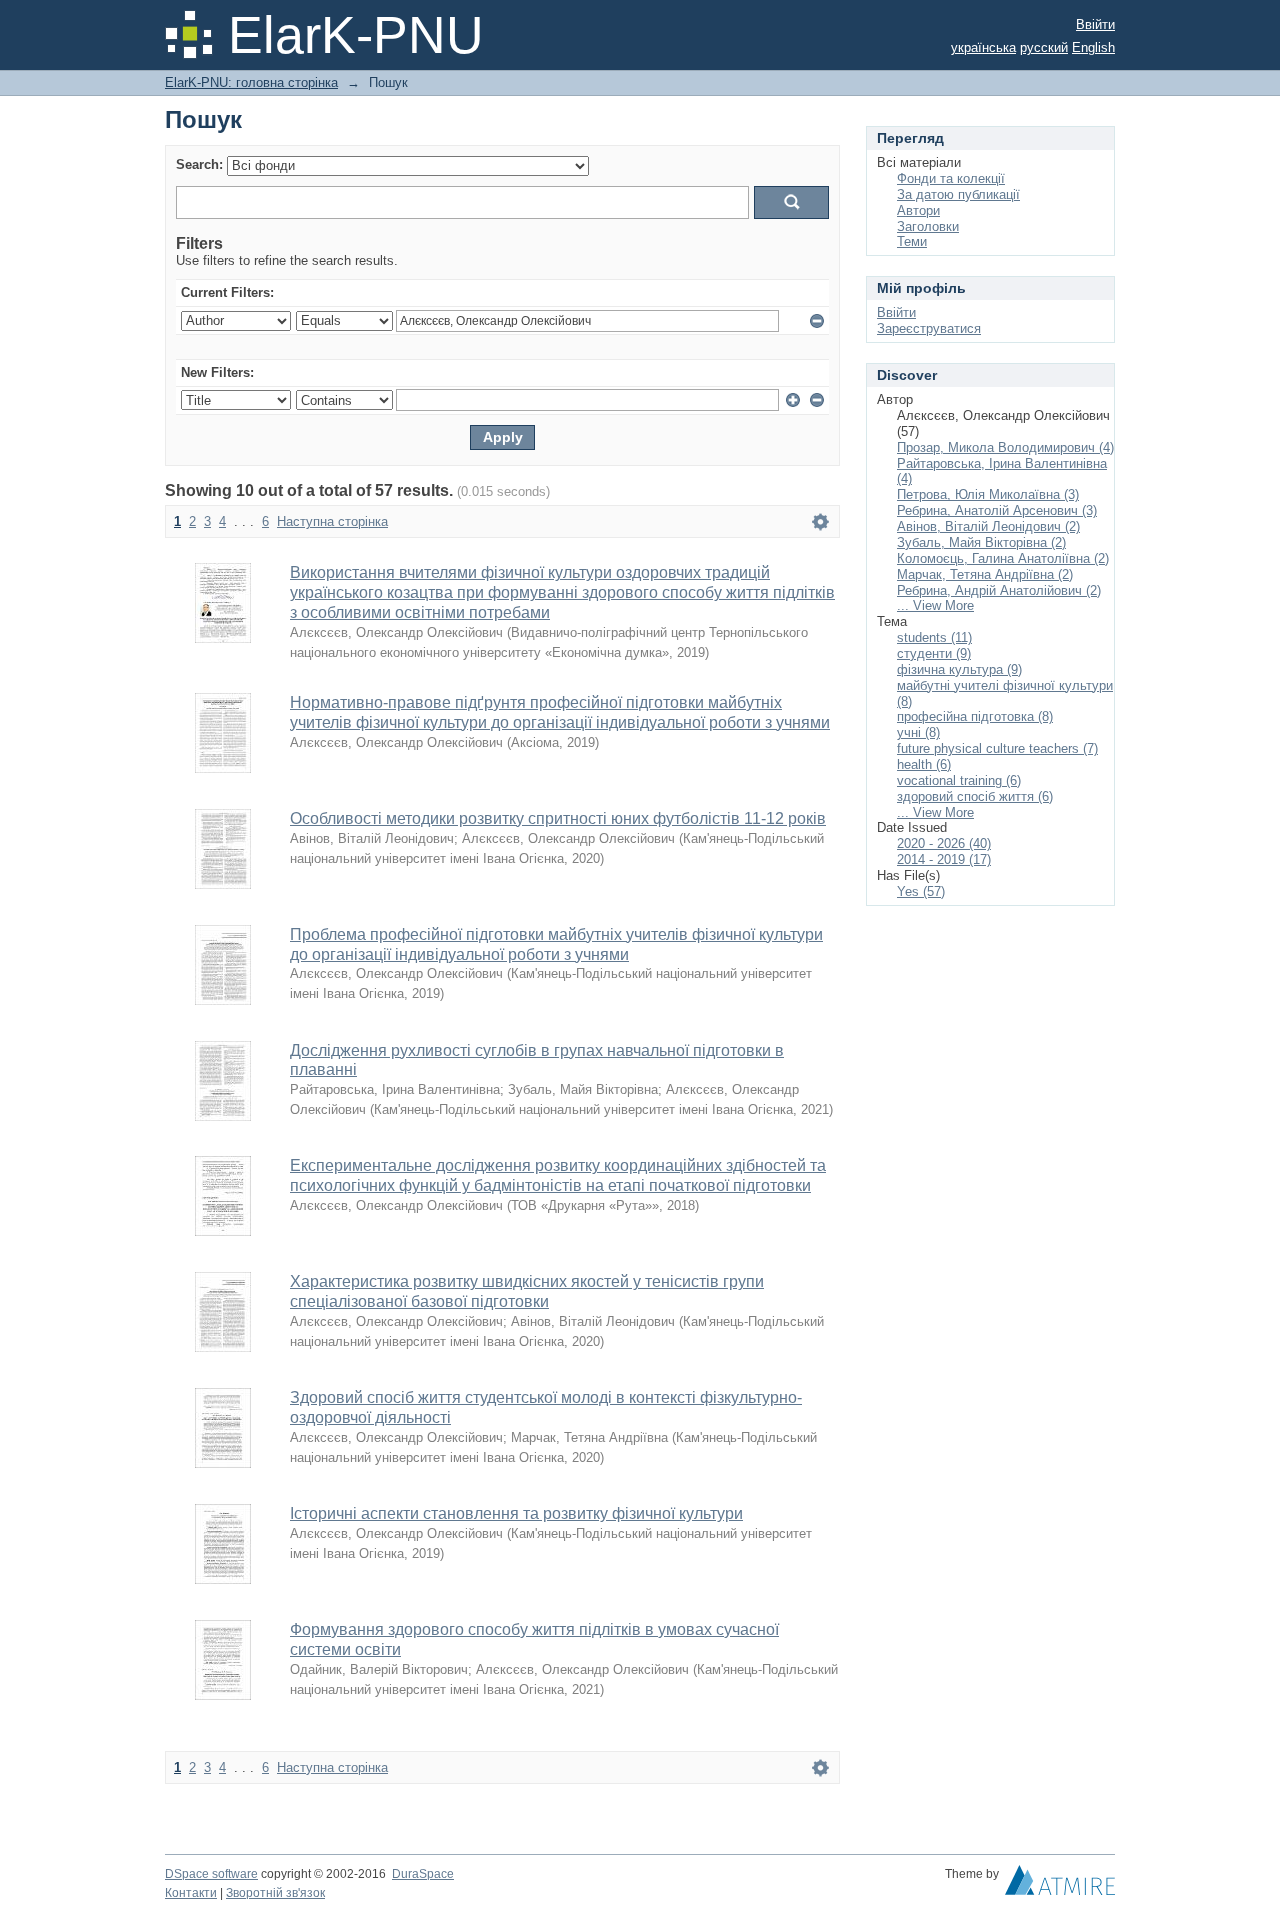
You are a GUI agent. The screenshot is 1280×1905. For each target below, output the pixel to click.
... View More (935, 605)
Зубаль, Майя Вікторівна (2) (981, 542)
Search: (199, 164)
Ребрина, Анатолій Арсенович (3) (997, 510)
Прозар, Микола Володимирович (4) (1005, 447)
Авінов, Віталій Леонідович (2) (988, 526)
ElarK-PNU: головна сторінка (251, 82)
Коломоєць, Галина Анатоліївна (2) (1003, 558)
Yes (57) (921, 891)
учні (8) (918, 732)
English (1093, 47)
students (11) (934, 637)
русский (1044, 47)
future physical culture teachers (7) (997, 748)
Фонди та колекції (951, 178)
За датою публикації (958, 194)
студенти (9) (934, 653)
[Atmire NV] (1060, 1885)
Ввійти (1095, 24)
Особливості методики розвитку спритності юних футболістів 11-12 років (558, 818)
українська (983, 47)
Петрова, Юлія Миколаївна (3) (988, 494)
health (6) (924, 764)
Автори (918, 210)
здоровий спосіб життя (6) (975, 796)
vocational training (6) (959, 780)
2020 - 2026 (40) (944, 843)
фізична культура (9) (959, 669)
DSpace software (211, 1874)
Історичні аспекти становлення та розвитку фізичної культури (516, 1513)
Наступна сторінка (332, 521)
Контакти (191, 1893)
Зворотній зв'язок (275, 1893)
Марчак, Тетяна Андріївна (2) (985, 574)
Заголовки (928, 226)
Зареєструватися (929, 328)
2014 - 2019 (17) (944, 859)
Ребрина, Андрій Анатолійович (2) (999, 590)
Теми (912, 241)
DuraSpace (423, 1874)
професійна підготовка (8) (975, 716)
